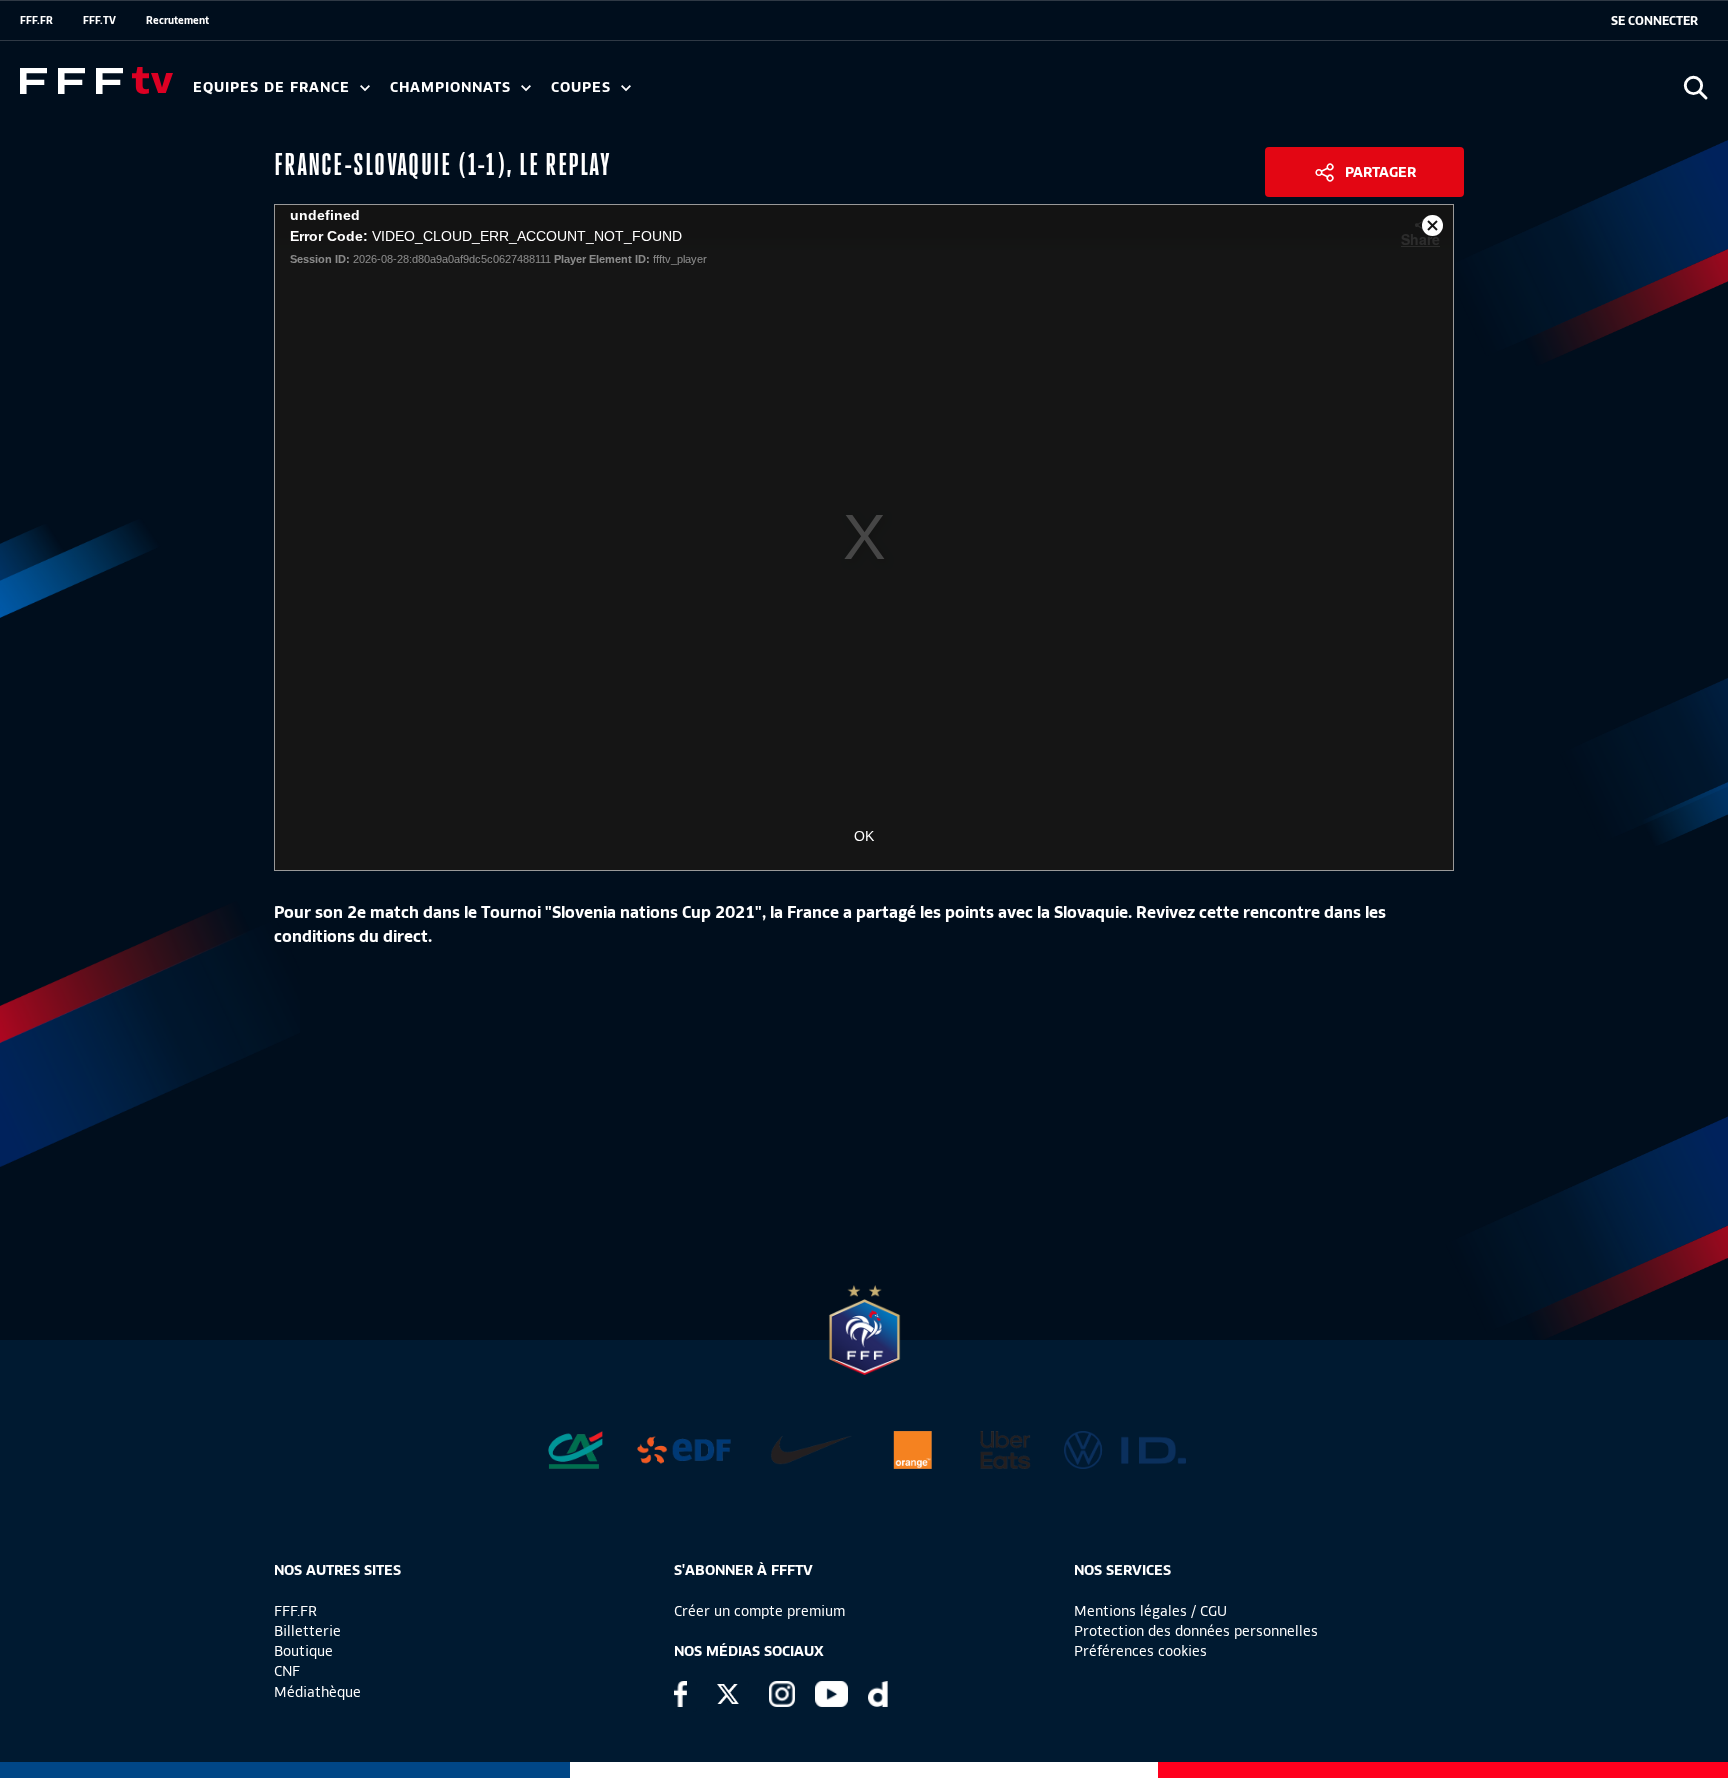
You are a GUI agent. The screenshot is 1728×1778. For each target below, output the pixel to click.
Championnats (453, 87)
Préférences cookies (1140, 1651)
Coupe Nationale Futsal (873, 94)
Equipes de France (274, 87)
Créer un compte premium (759, 1611)
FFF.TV (99, 20)
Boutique (303, 1651)
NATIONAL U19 (707, 94)
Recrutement (177, 20)
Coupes (583, 87)
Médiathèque (317, 1692)
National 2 (962, 94)
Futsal (633, 94)
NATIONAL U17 (840, 94)
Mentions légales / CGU (1150, 1611)
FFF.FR (36, 20)
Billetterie (307, 1631)
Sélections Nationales (936, 94)
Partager (1380, 172)
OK (864, 836)
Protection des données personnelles (1196, 1631)
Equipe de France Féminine (386, 94)
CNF (287, 1671)
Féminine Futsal (751, 94)
